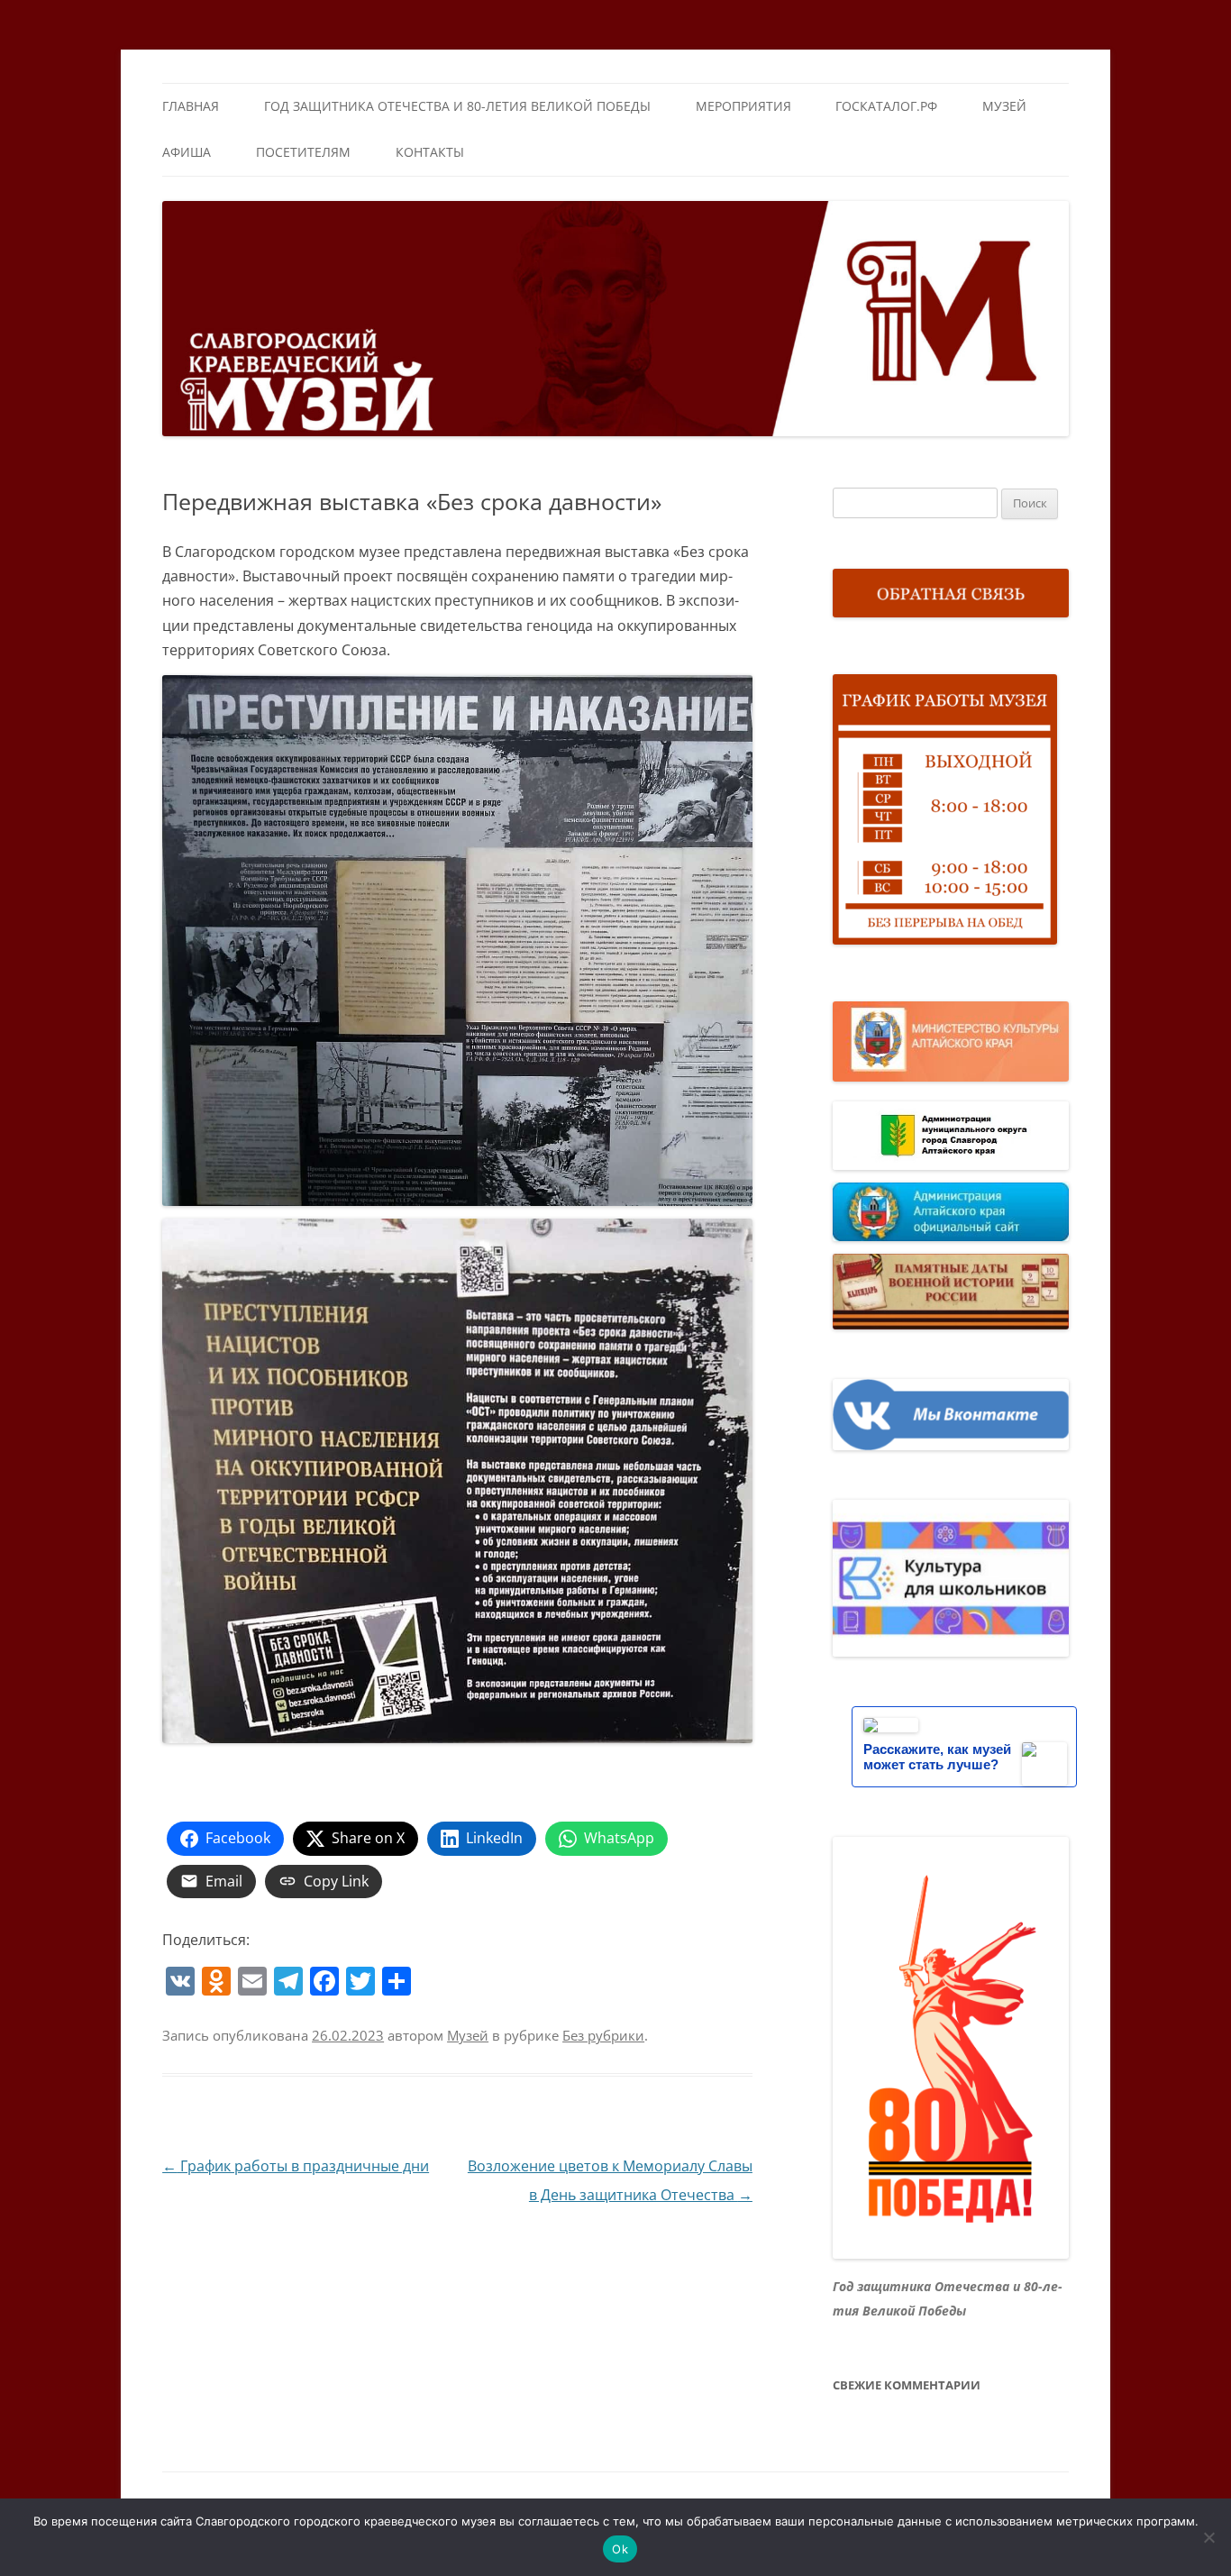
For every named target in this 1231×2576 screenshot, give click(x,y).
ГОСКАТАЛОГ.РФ (886, 106)
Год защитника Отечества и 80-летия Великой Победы (457, 106)
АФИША (187, 152)
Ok (620, 2549)
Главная (191, 106)
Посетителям (303, 152)
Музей (1004, 106)
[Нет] (1208, 2537)
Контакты (430, 152)
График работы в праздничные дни (296, 2166)
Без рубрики (603, 2035)
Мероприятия (743, 106)
